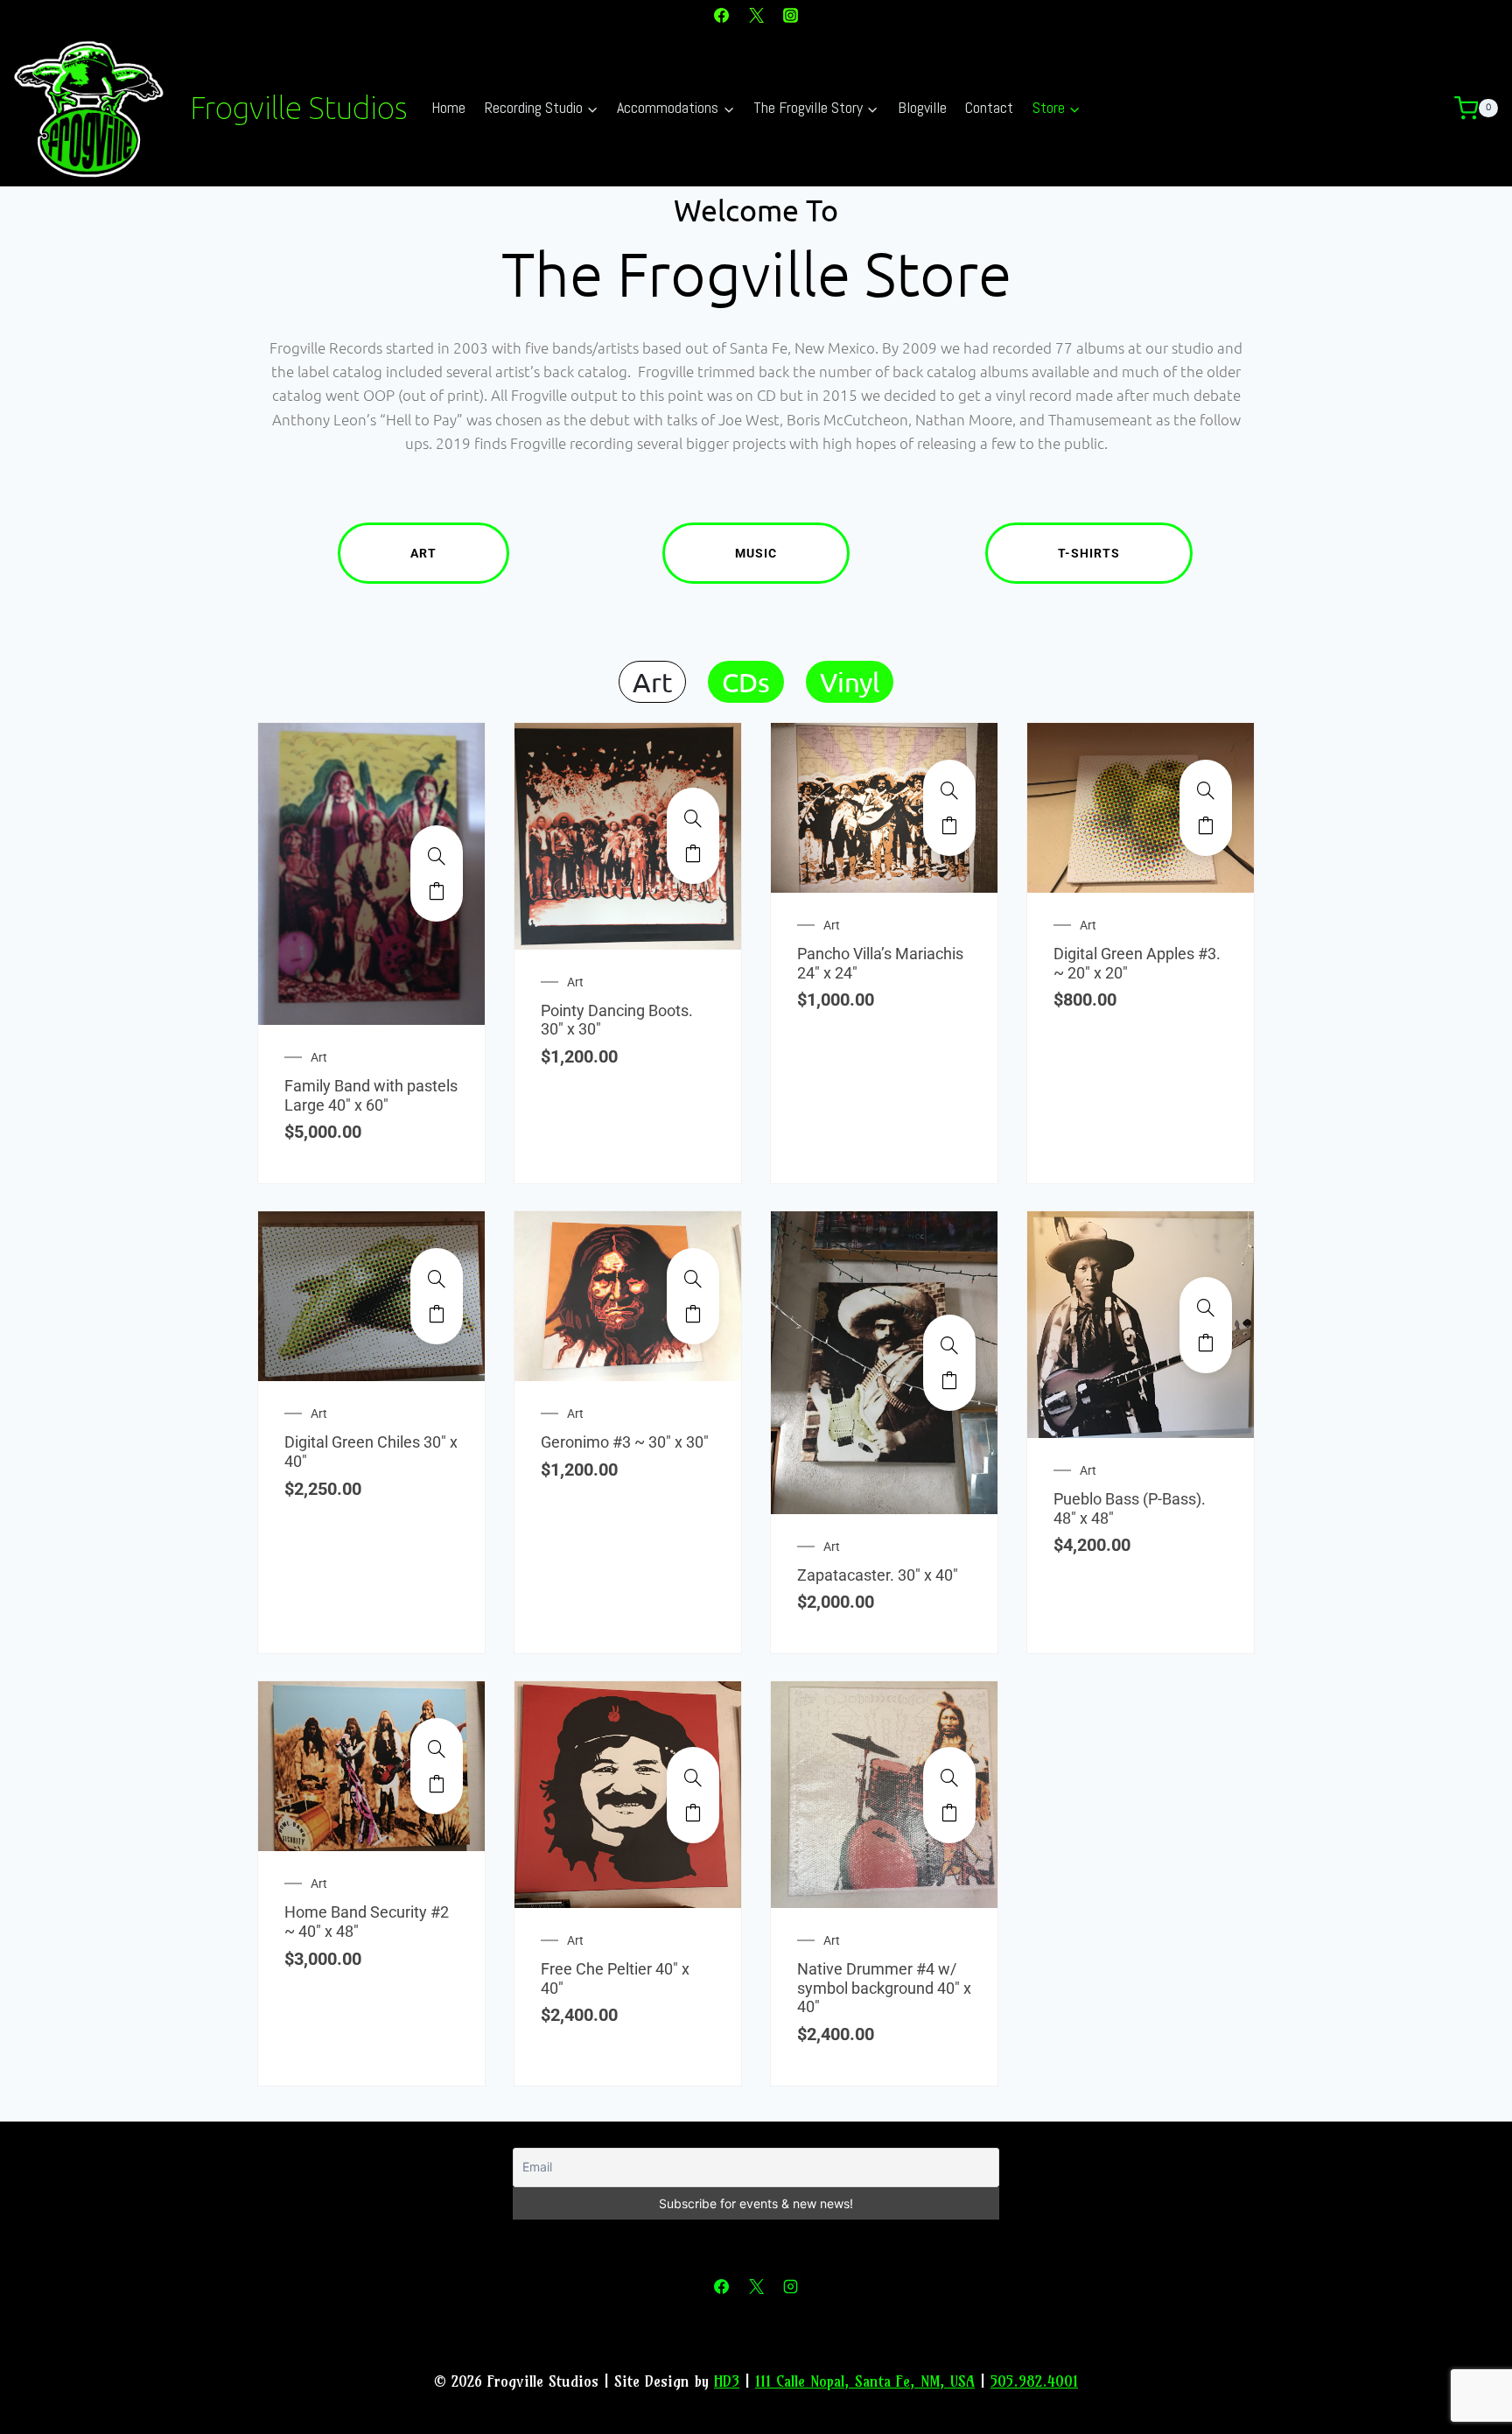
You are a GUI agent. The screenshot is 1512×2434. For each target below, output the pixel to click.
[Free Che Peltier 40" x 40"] (693, 1778)
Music (756, 553)
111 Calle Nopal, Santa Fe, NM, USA (865, 2381)
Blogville (922, 107)
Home (448, 107)
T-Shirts (1089, 553)
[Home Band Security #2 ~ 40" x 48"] (437, 1749)
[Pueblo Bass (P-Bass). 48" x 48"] (1206, 1308)
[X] (756, 15)
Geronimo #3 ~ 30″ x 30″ (625, 1442)
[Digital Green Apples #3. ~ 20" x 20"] (1206, 790)
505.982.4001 (1034, 2381)
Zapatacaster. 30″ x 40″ (878, 1575)
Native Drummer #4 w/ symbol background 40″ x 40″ (884, 1988)
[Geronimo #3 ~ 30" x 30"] (693, 1279)
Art (423, 553)
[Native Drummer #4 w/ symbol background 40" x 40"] (949, 1778)
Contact (989, 107)
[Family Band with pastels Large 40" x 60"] (437, 856)
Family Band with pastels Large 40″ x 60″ (371, 1095)
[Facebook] (722, 15)
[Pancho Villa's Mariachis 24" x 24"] (949, 790)
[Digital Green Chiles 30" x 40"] (437, 1279)
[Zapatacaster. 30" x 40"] (949, 1345)
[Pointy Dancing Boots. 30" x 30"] (693, 818)
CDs (746, 682)
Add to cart (437, 891)
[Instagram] (790, 15)
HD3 (727, 2381)
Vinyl (850, 682)
